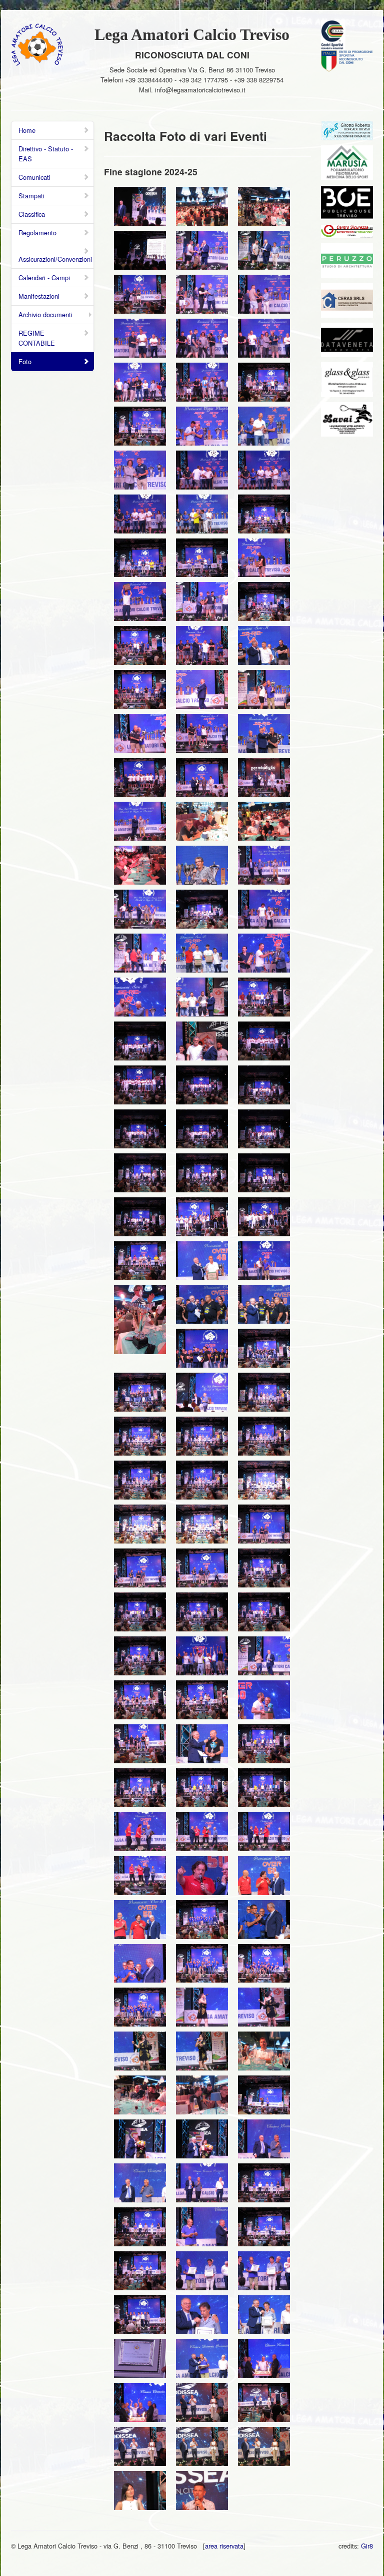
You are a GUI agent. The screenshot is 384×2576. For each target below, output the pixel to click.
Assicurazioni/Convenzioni (55, 259)
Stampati (31, 196)
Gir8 (367, 2546)
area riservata (224, 2546)
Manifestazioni (39, 296)
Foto (25, 361)
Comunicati (34, 177)
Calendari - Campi (44, 277)
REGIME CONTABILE (37, 338)
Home (27, 130)
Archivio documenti (45, 314)
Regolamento (37, 233)
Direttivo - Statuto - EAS (46, 154)
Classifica (32, 214)
